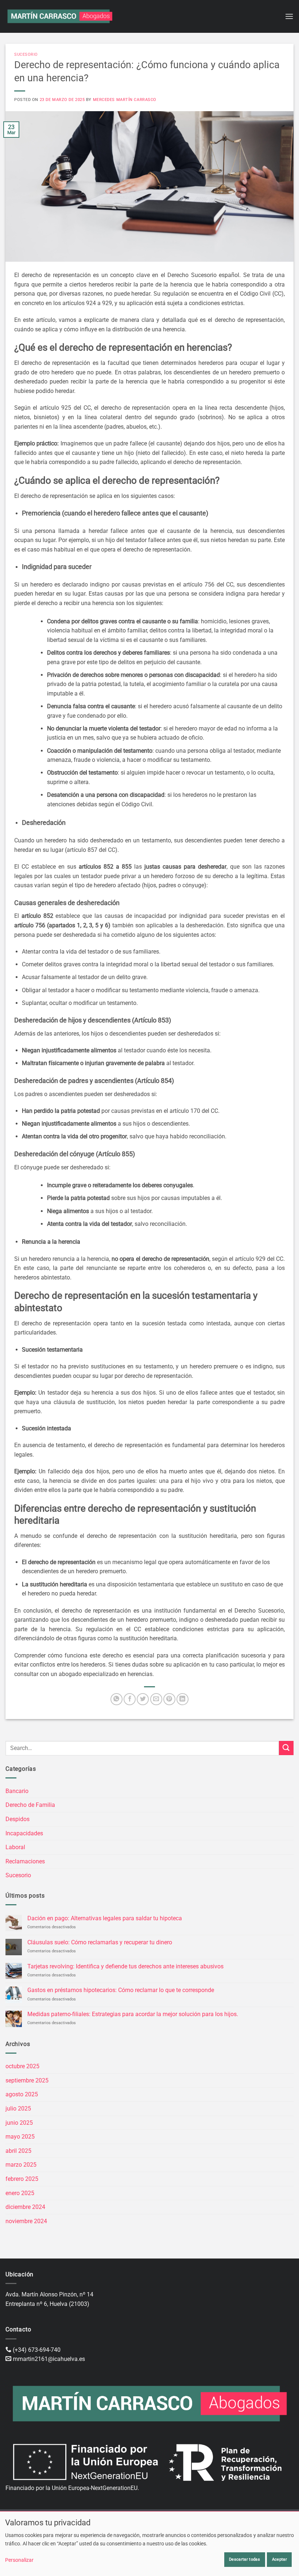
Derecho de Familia (30, 1805)
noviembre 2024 (26, 2221)
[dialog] (149, 2544)
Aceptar (279, 2559)
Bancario (17, 1791)
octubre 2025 (22, 2066)
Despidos (18, 1819)
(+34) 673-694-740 (37, 2350)
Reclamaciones (25, 1861)
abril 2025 (18, 2151)
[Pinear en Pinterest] (169, 1699)
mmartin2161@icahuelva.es (49, 2359)
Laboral (15, 1847)
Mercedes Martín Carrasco (125, 100)
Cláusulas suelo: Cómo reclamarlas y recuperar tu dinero (100, 1942)
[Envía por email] (156, 1699)
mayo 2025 (20, 2137)
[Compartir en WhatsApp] (117, 1699)
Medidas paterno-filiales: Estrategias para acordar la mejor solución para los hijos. (133, 2014)
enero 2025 (20, 2193)
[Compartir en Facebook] (130, 1699)
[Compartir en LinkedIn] (182, 1699)
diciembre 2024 (25, 2207)
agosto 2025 (22, 2094)
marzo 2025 (21, 2165)
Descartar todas (244, 2559)
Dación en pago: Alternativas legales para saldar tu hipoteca (105, 1918)
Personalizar (19, 2560)
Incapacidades (24, 1833)
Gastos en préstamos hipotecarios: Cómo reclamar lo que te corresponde (121, 1990)
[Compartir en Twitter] (143, 1699)
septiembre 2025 (27, 2080)
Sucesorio (26, 54)
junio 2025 (19, 2123)
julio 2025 (18, 2109)
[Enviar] (286, 1748)
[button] (289, 16)
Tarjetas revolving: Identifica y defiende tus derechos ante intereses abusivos (125, 1966)
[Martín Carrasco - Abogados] (60, 16)
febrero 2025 (22, 2179)
